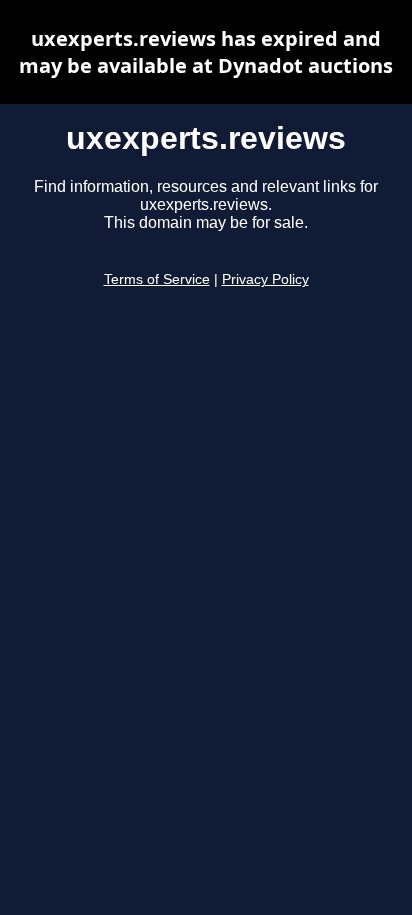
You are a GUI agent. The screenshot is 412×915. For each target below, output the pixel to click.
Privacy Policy (265, 279)
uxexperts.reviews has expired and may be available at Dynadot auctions (206, 52)
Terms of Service (157, 279)
